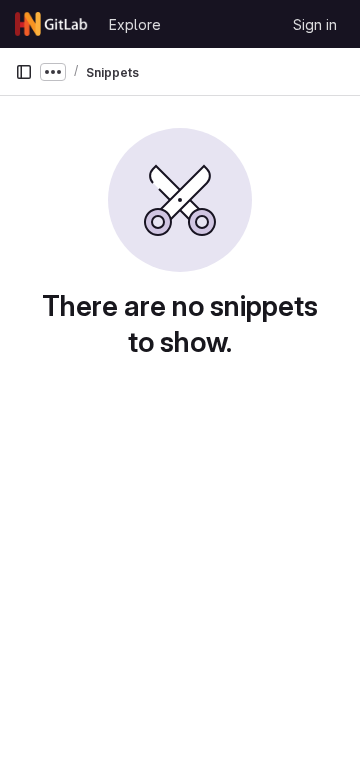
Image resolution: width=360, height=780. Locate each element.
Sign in (315, 24)
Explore (135, 24)
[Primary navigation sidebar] (24, 72)
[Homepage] (52, 24)
